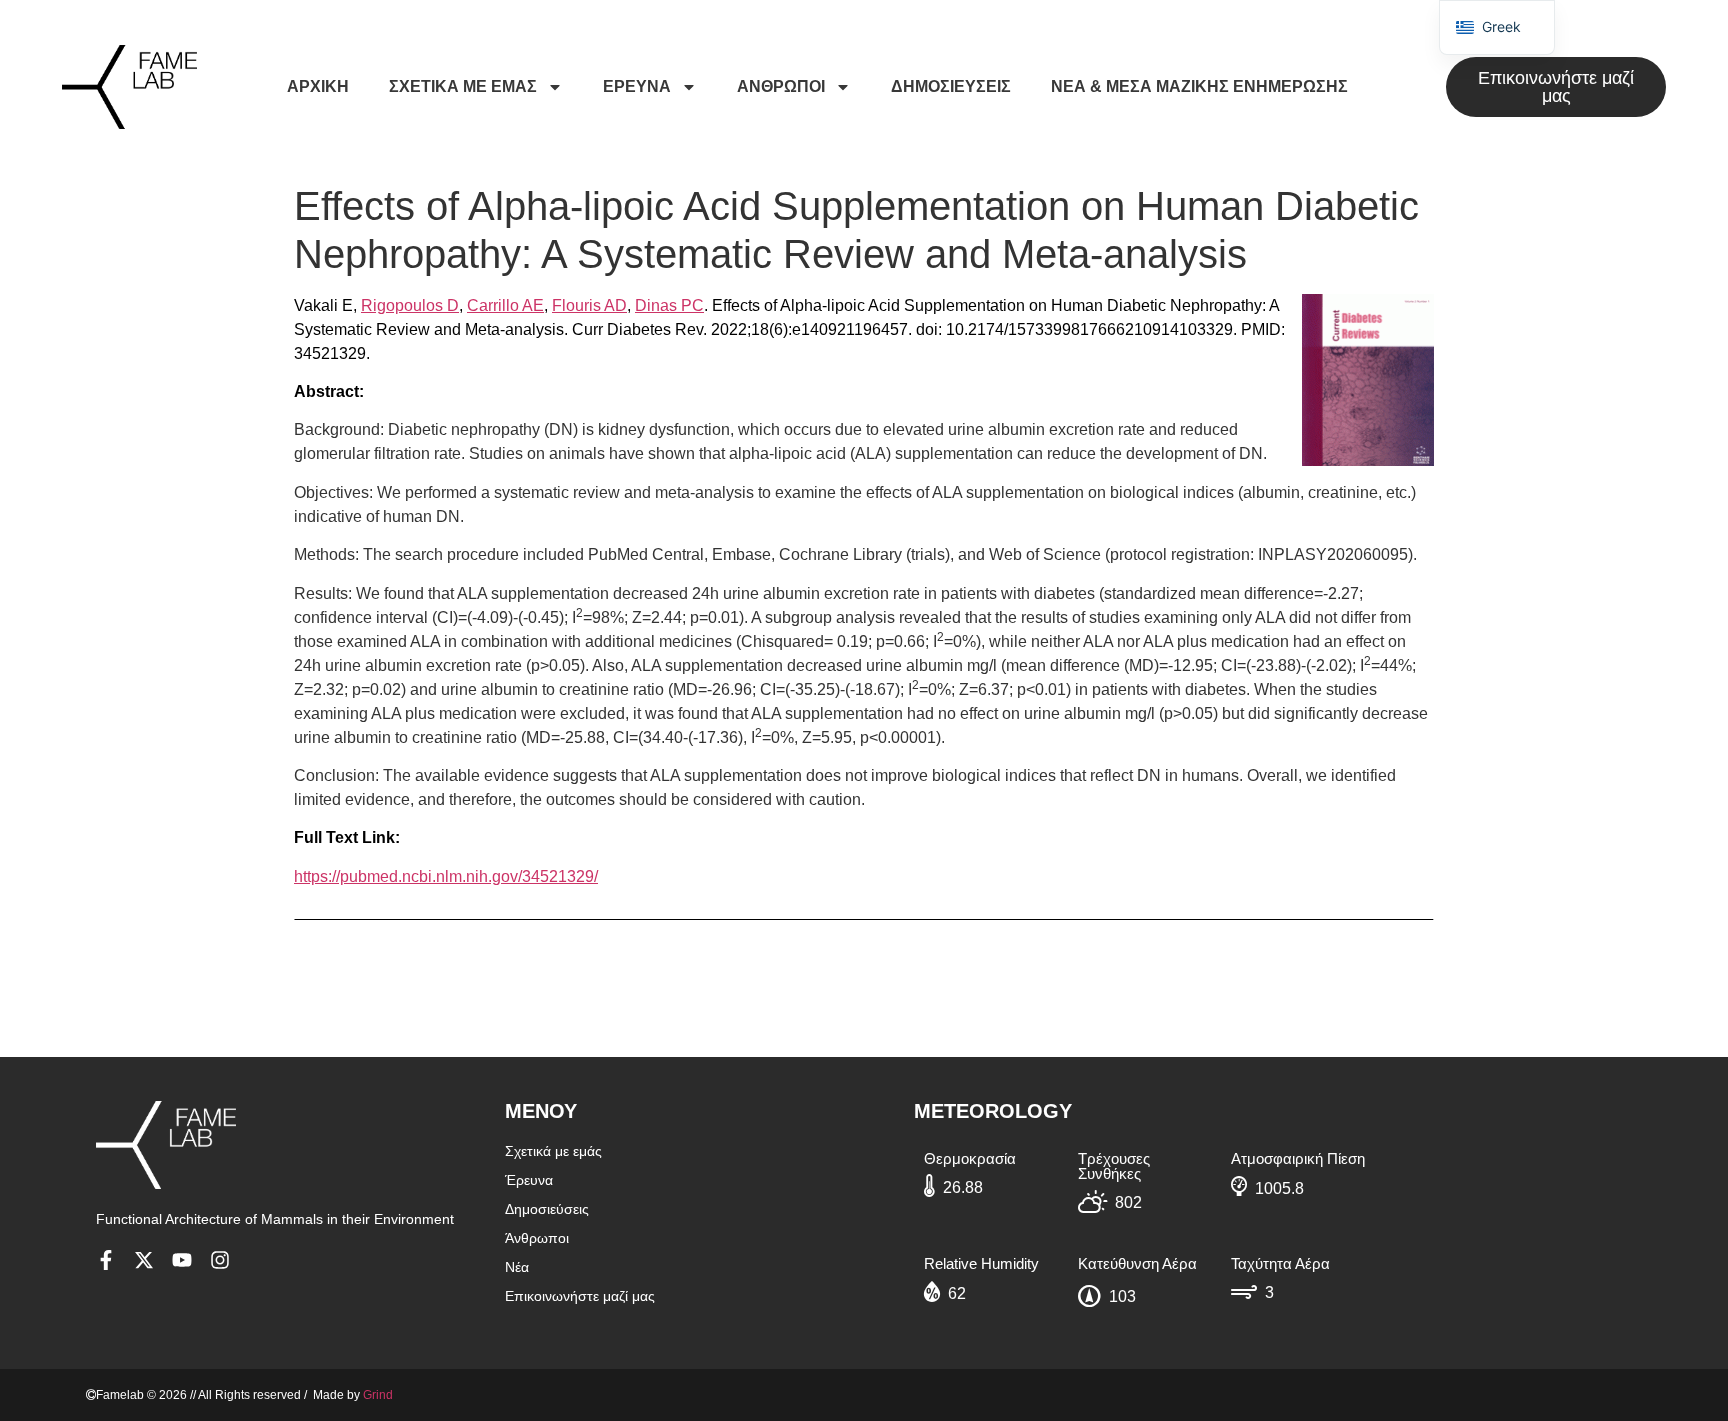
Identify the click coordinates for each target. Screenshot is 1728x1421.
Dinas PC (669, 305)
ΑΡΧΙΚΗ (318, 86)
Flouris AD (589, 305)
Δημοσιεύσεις (951, 86)
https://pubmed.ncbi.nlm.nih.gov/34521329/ (446, 876)
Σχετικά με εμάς (463, 86)
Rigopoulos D (410, 305)
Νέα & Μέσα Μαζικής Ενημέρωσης (1199, 86)
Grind (378, 1395)
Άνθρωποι (781, 86)
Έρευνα (637, 86)
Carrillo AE (505, 305)
